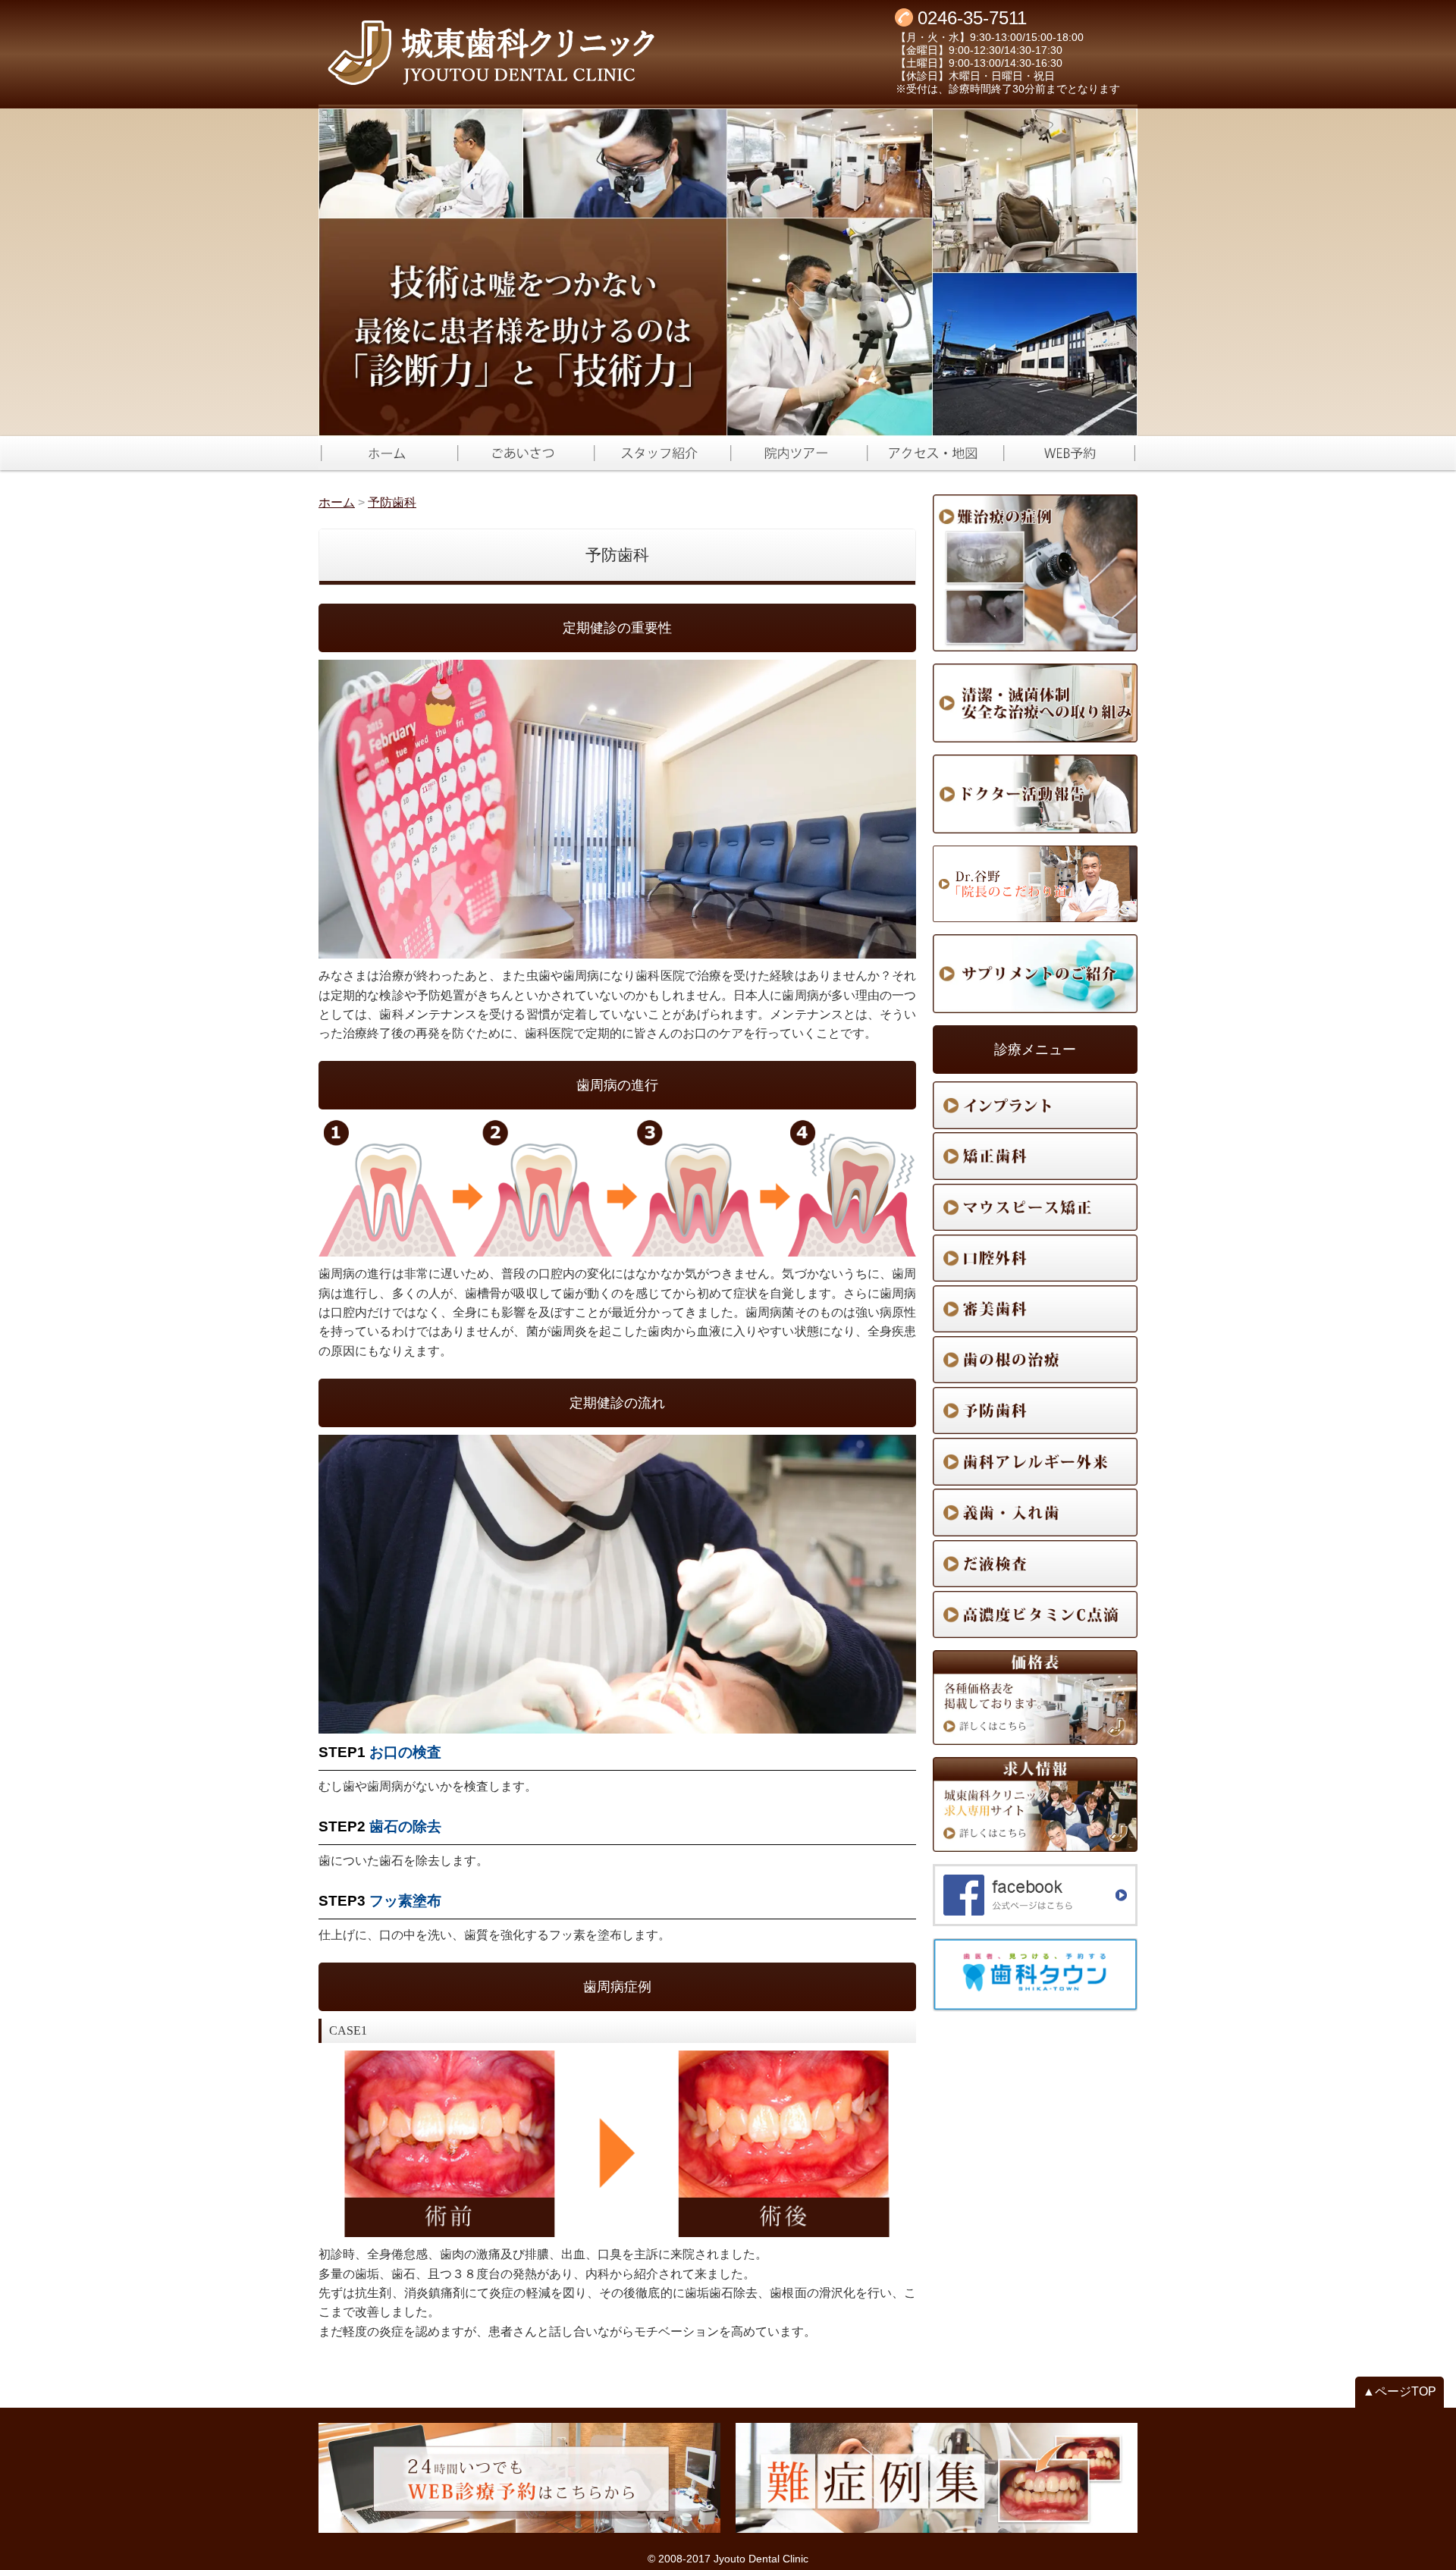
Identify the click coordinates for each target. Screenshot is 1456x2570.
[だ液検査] (1035, 1564)
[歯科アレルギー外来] (1035, 1461)
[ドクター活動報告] (1035, 794)
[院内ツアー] (796, 453)
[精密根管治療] (1035, 1360)
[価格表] (1035, 1698)
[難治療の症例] (1035, 573)
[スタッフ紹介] (660, 453)
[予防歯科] (1035, 1411)
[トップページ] (550, 53)
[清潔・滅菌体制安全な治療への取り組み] (1035, 703)
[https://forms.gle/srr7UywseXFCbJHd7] (1069, 453)
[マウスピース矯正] (1035, 1207)
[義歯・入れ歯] (1035, 1512)
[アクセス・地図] (933, 453)
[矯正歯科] (1035, 1156)
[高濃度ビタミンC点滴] (1035, 1614)
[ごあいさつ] (523, 453)
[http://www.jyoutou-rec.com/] (1035, 1804)
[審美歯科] (1035, 1309)
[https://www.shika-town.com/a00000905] (1035, 1975)
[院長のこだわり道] (1035, 884)
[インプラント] (1035, 1105)
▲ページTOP (1400, 2391)
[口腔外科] (1035, 1258)
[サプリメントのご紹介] (1035, 974)
